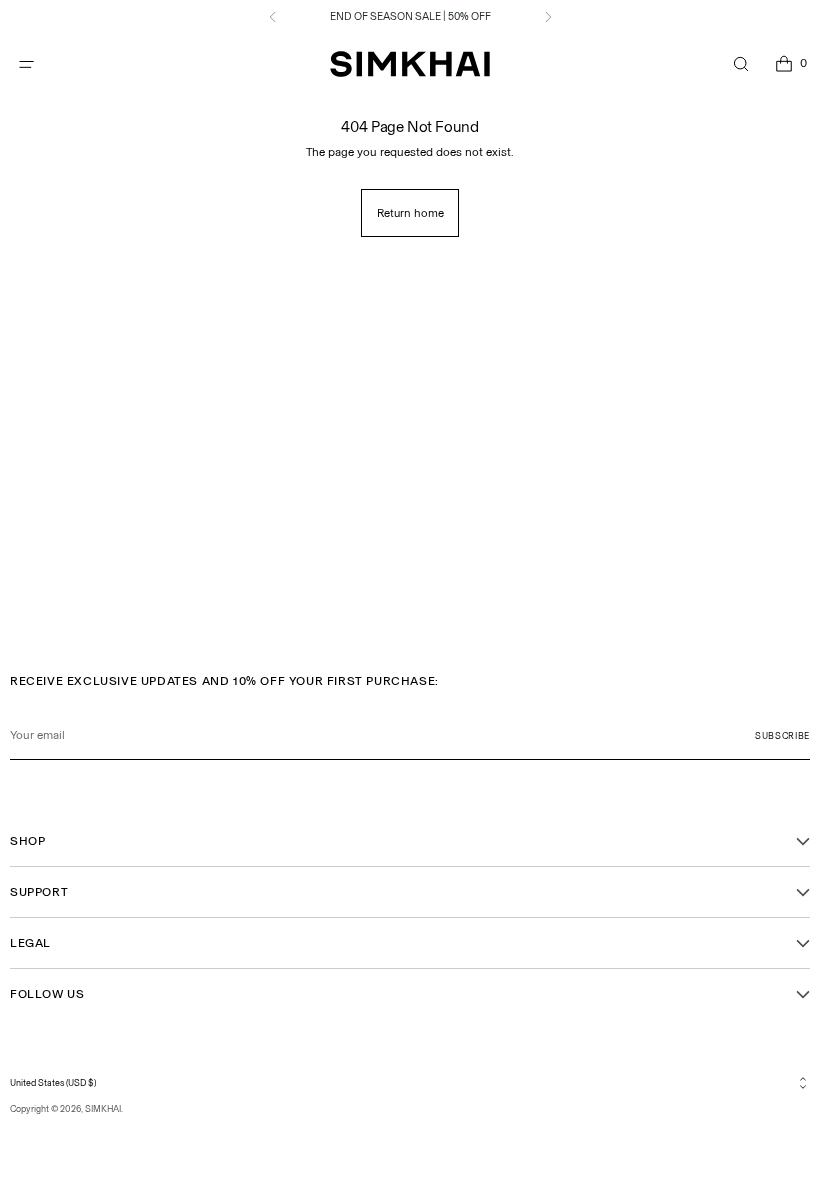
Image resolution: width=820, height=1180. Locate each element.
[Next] (548, 17)
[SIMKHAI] (410, 64)
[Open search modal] (740, 64)
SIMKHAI (103, 1108)
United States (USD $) (53, 1082)
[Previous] (273, 17)
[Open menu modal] (26, 64)
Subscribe (782, 735)
